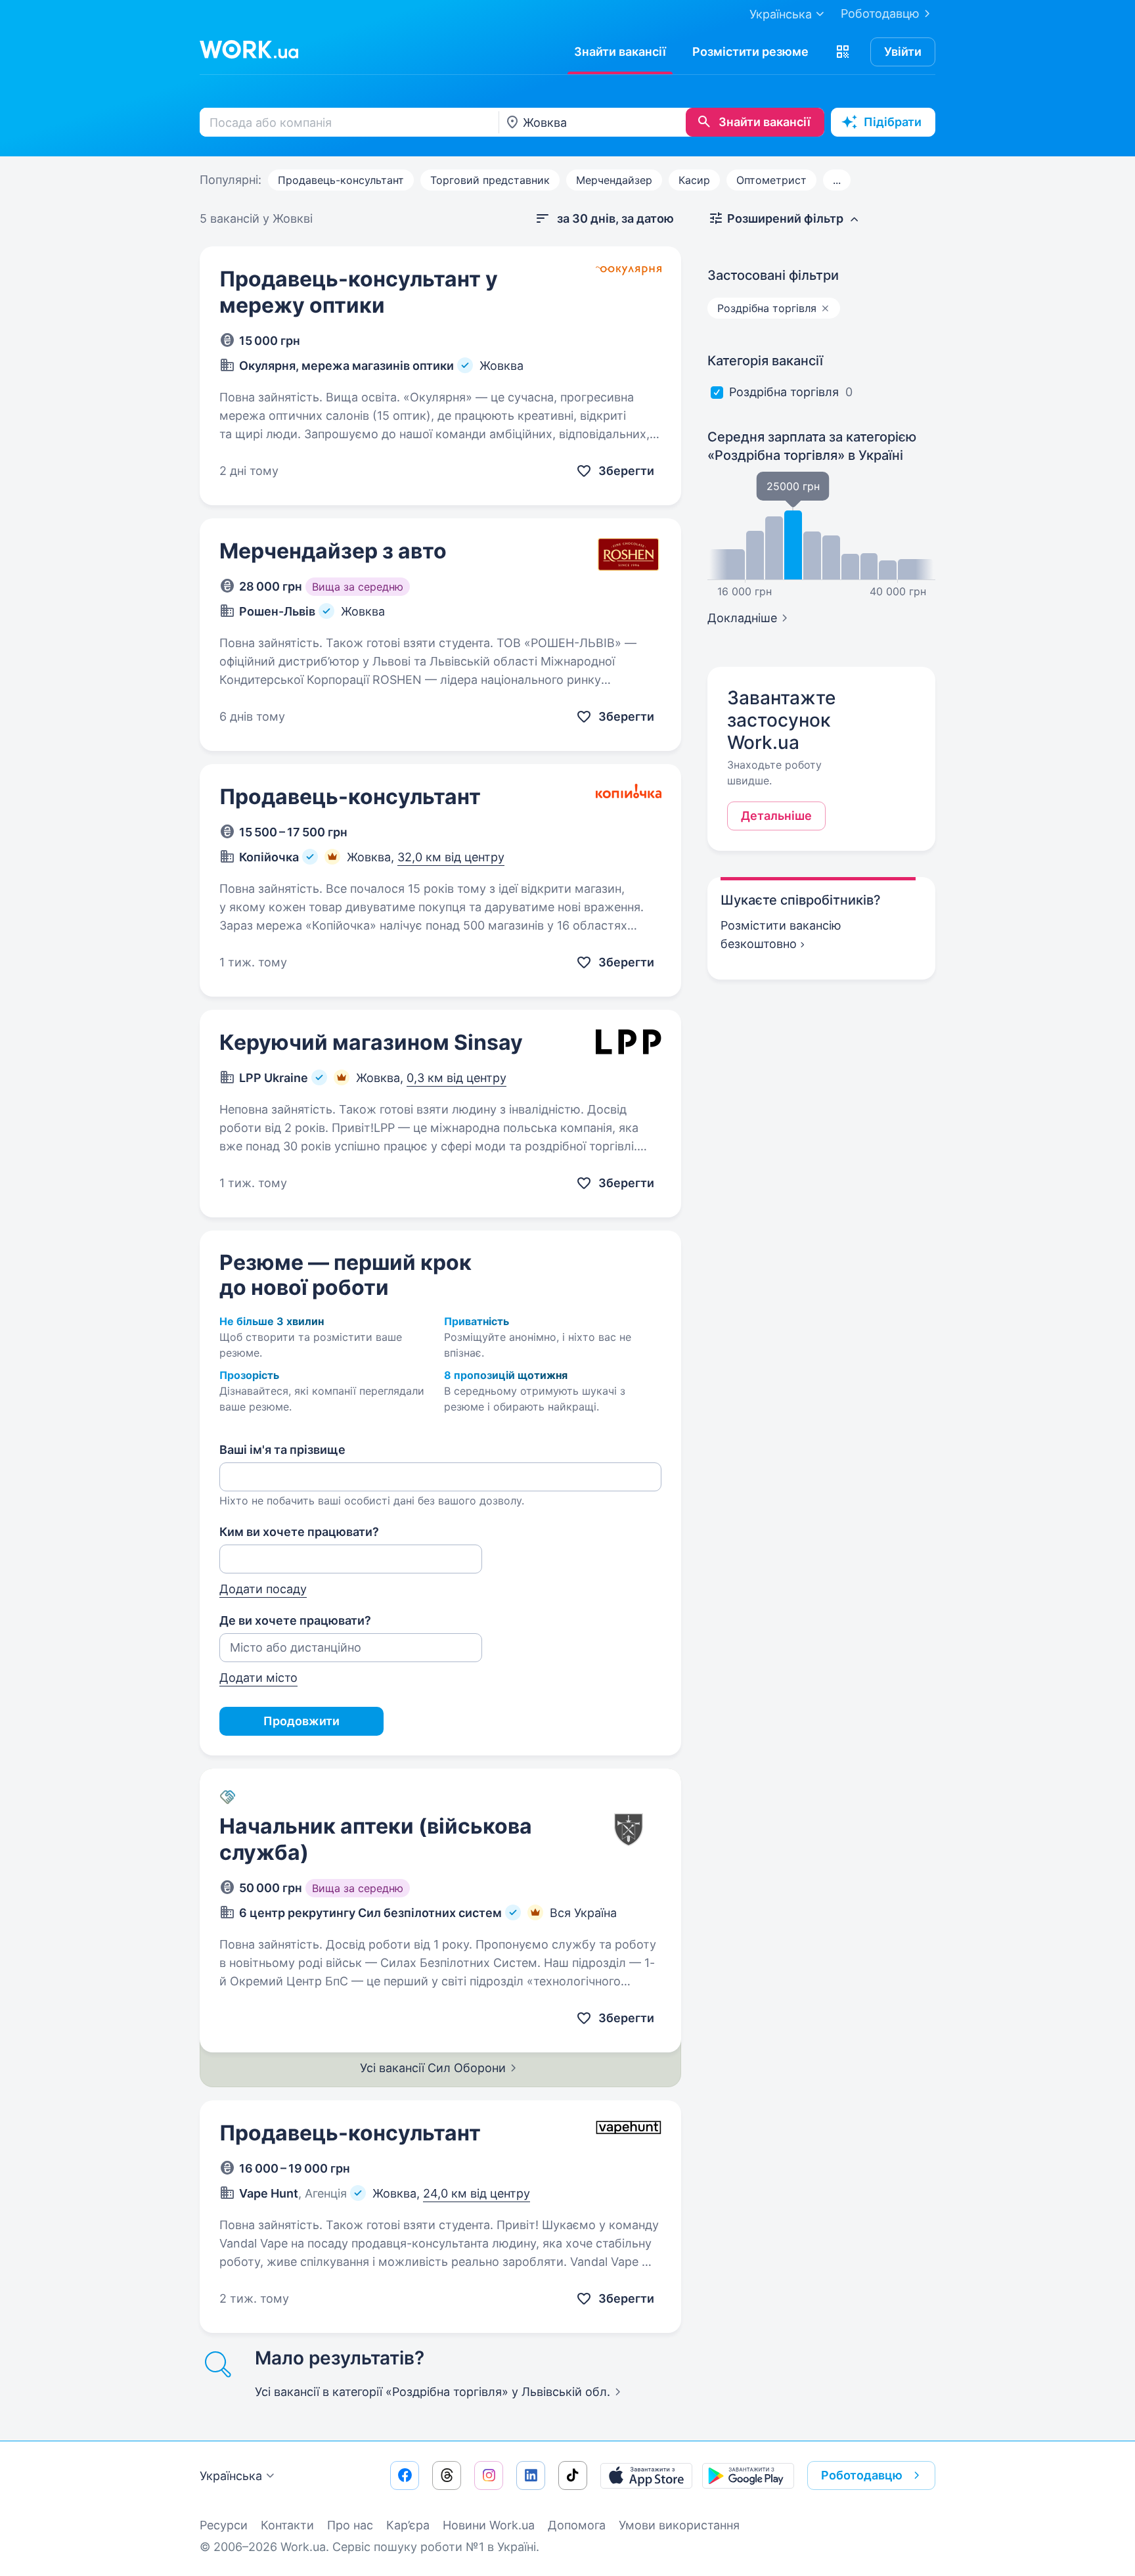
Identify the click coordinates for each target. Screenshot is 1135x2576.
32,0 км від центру (451, 857)
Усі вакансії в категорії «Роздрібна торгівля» (433, 2392)
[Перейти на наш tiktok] (573, 2475)
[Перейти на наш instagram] (489, 2475)
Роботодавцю (880, 13)
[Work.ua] (249, 49)
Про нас (350, 2525)
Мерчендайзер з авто (333, 551)
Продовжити (301, 1721)
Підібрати (893, 122)
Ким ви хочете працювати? (299, 1532)
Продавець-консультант (341, 180)
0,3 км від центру (456, 1078)
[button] (843, 52)
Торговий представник (490, 180)
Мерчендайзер (614, 180)
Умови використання (679, 2525)
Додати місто (258, 1678)
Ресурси (224, 2525)
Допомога (577, 2525)
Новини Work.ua (489, 2525)
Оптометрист (771, 180)
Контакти (287, 2525)
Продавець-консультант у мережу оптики (359, 292)
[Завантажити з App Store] (646, 2475)
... (837, 180)
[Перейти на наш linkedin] (531, 2475)
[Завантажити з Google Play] (748, 2475)
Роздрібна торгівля (784, 392)
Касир (694, 180)
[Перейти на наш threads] (447, 2475)
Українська (231, 2476)
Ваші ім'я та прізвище (282, 1450)
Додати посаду (263, 1589)
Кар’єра (408, 2525)
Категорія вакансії (765, 361)
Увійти (903, 52)
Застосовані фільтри (773, 275)
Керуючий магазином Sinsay (371, 1042)
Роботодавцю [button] (862, 2475)
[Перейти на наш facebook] (405, 2475)
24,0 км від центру (477, 2193)
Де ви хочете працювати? (295, 1620)
